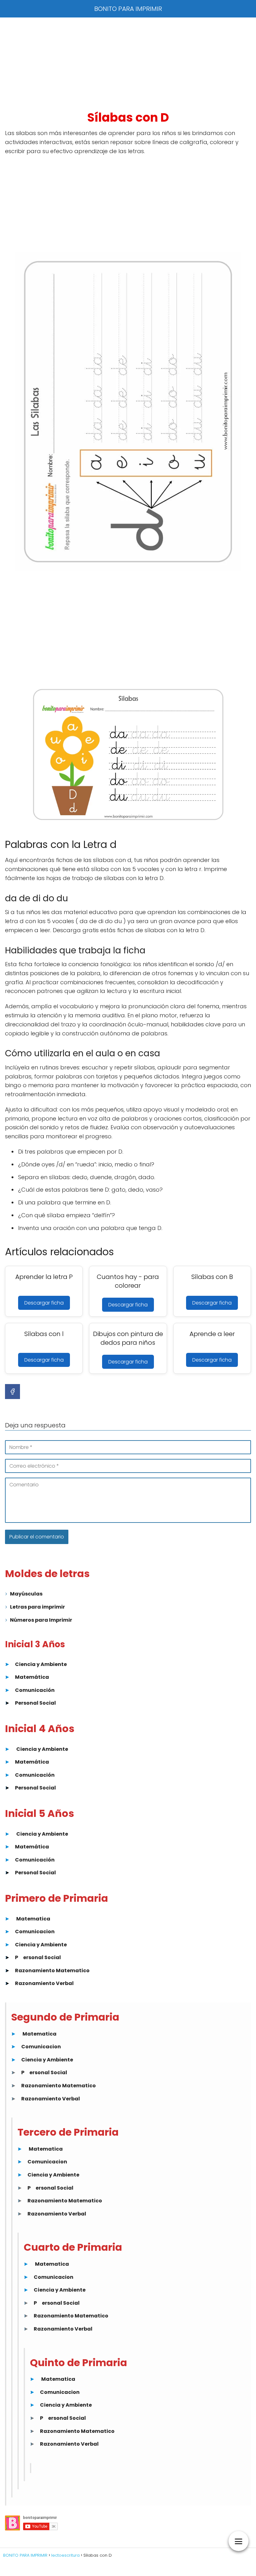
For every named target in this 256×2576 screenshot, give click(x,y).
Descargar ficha (44, 1303)
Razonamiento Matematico (52, 1971)
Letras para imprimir (37, 1607)
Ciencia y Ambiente (41, 1664)
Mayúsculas (26, 1594)
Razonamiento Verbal (44, 1983)
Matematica (33, 1919)
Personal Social (35, 1703)
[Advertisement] (128, 64)
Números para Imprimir (41, 1620)
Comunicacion (35, 1932)
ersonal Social (42, 1957)
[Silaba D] (128, 412)
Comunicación (35, 1690)
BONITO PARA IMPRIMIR (128, 9)
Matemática (32, 1677)
